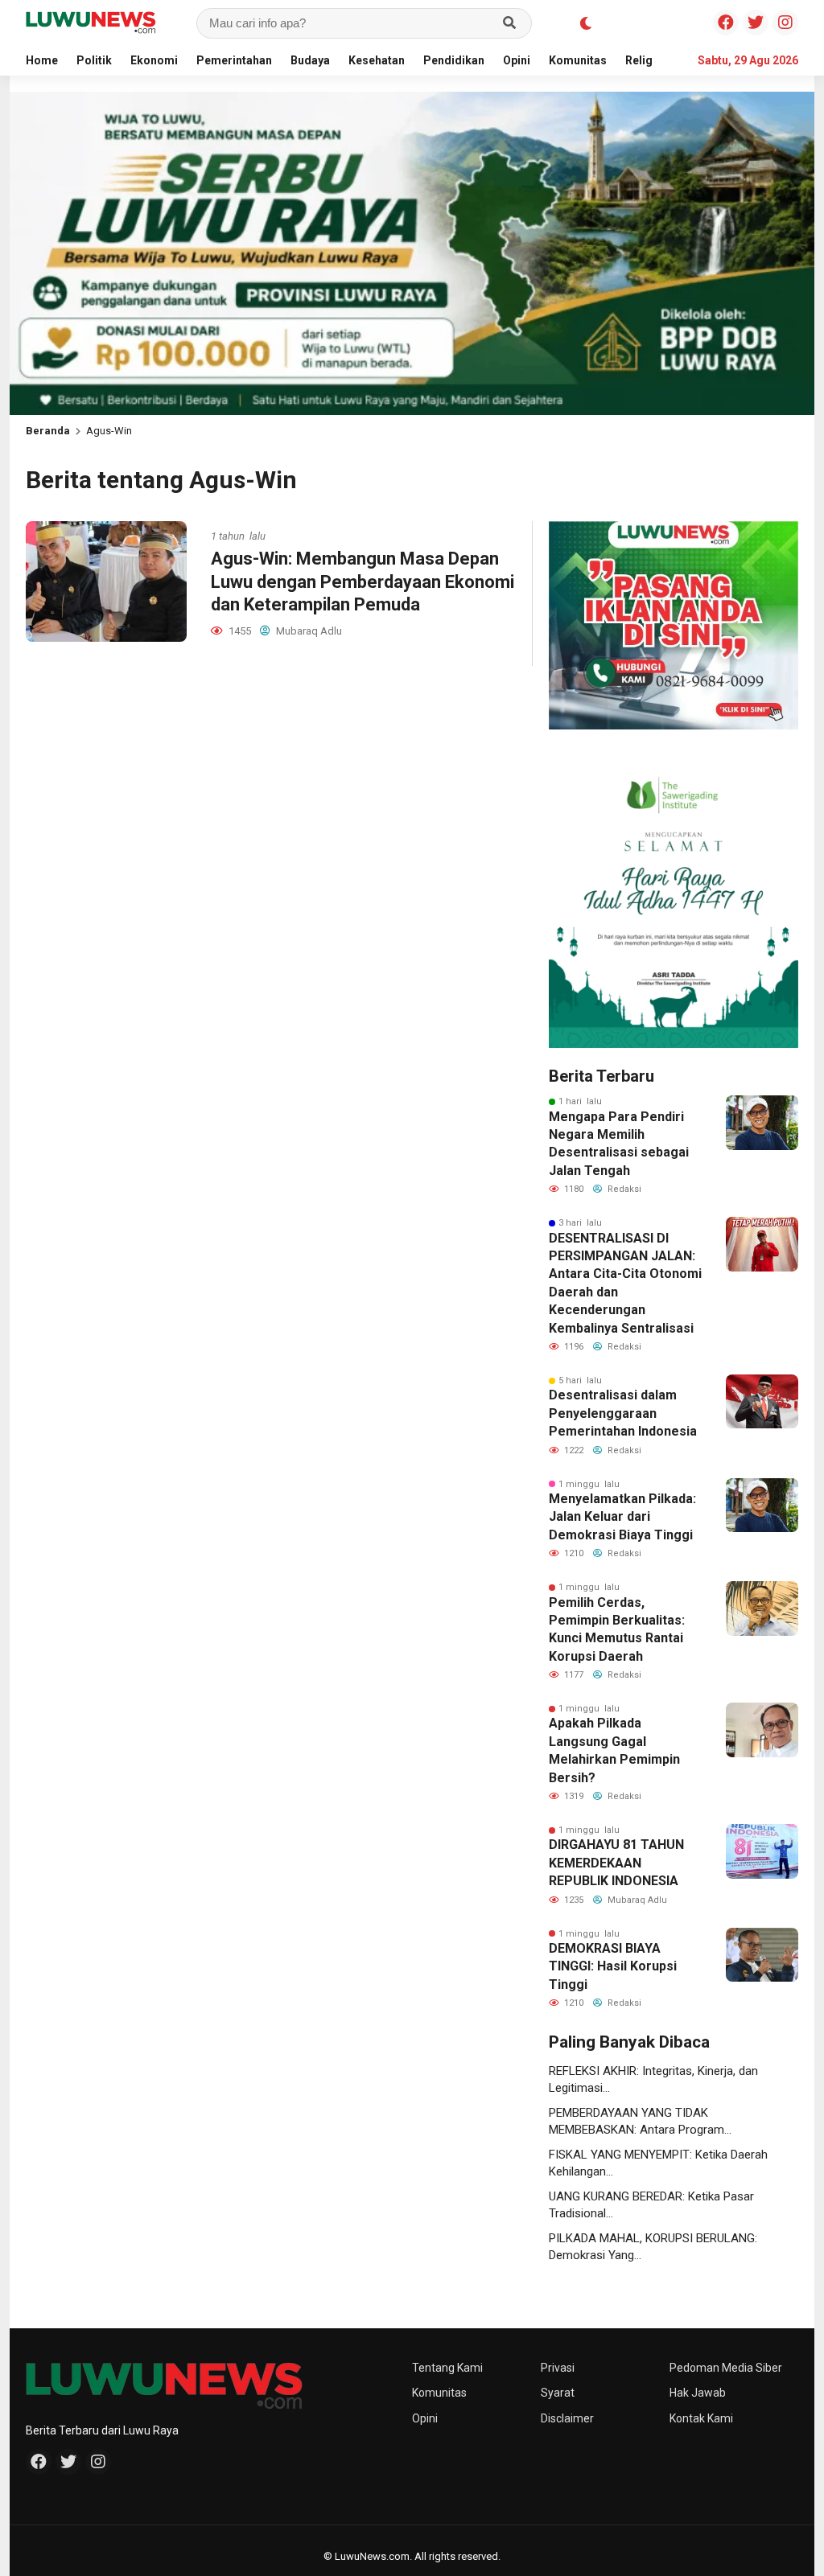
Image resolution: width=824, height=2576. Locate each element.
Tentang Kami (447, 2368)
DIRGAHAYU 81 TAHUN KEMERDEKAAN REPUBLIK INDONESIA (616, 1863)
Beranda (48, 431)
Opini (517, 60)
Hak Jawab (698, 2393)
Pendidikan (454, 60)
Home (42, 60)
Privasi (558, 2368)
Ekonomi (154, 60)
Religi (641, 60)
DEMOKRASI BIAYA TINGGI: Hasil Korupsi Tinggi (613, 1966)
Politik (94, 60)
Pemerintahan (234, 60)
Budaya (310, 60)
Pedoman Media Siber (726, 2368)
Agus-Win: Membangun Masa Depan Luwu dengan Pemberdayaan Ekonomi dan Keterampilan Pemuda (363, 581)
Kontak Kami (701, 2418)
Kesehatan (377, 60)
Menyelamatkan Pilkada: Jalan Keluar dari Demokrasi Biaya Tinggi (622, 1517)
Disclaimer (567, 2418)
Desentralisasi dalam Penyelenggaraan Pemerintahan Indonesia (623, 1413)
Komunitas (578, 60)
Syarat (558, 2393)
